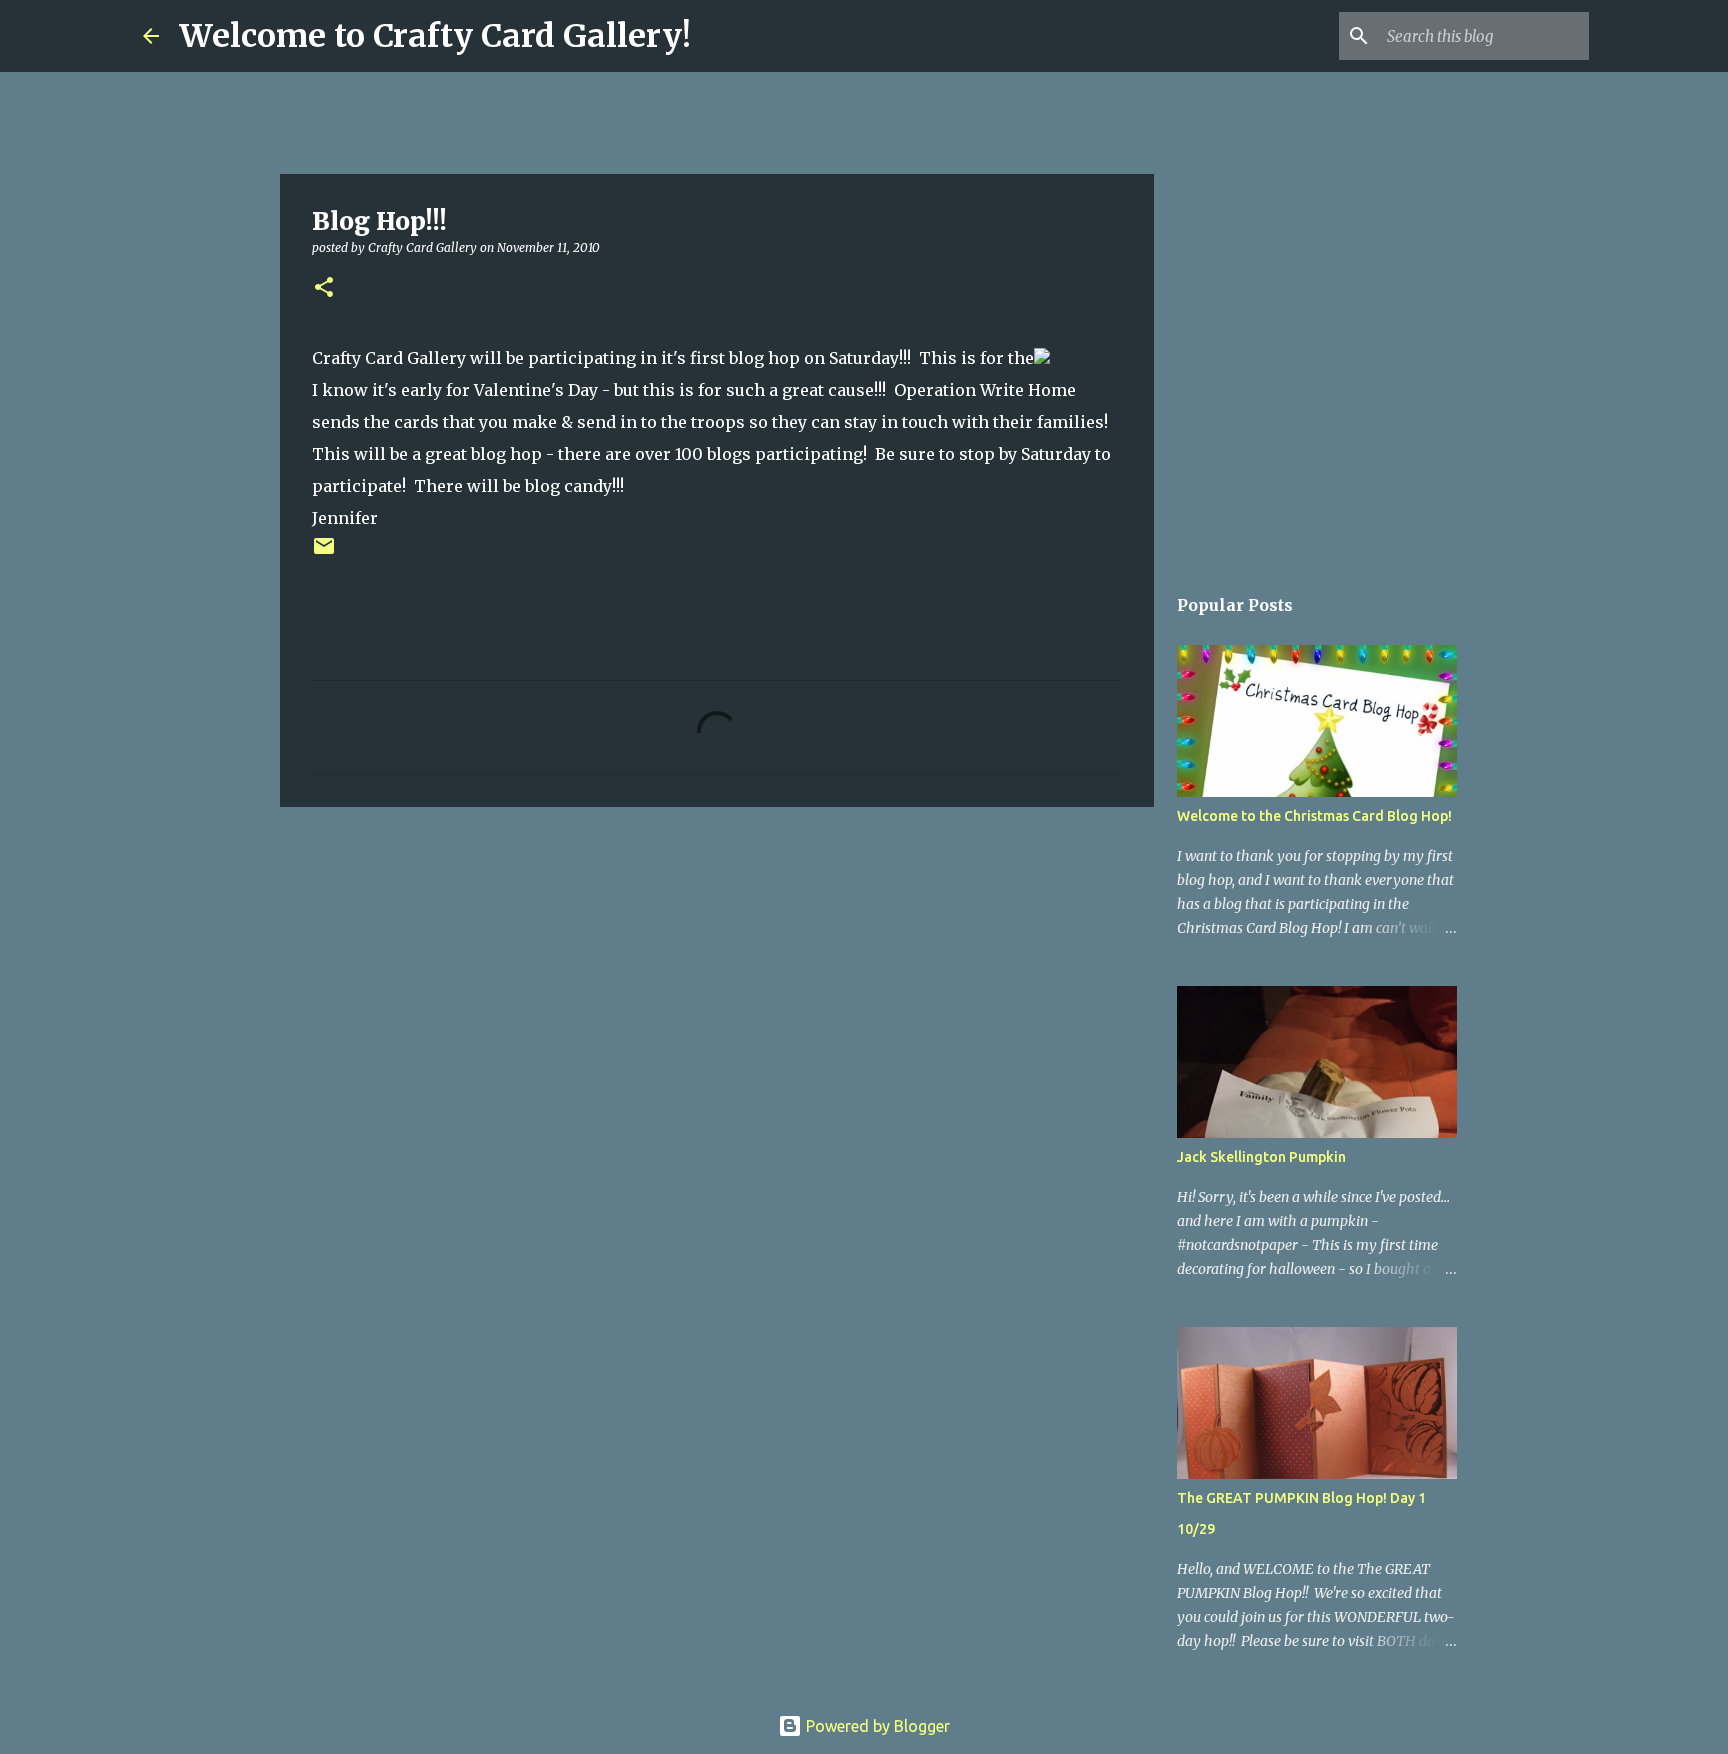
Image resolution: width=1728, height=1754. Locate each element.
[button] (324, 288)
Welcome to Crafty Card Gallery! (435, 36)
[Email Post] (324, 553)
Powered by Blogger (876, 1726)
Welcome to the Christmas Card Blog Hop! (1314, 816)
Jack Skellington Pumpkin (1261, 1157)
